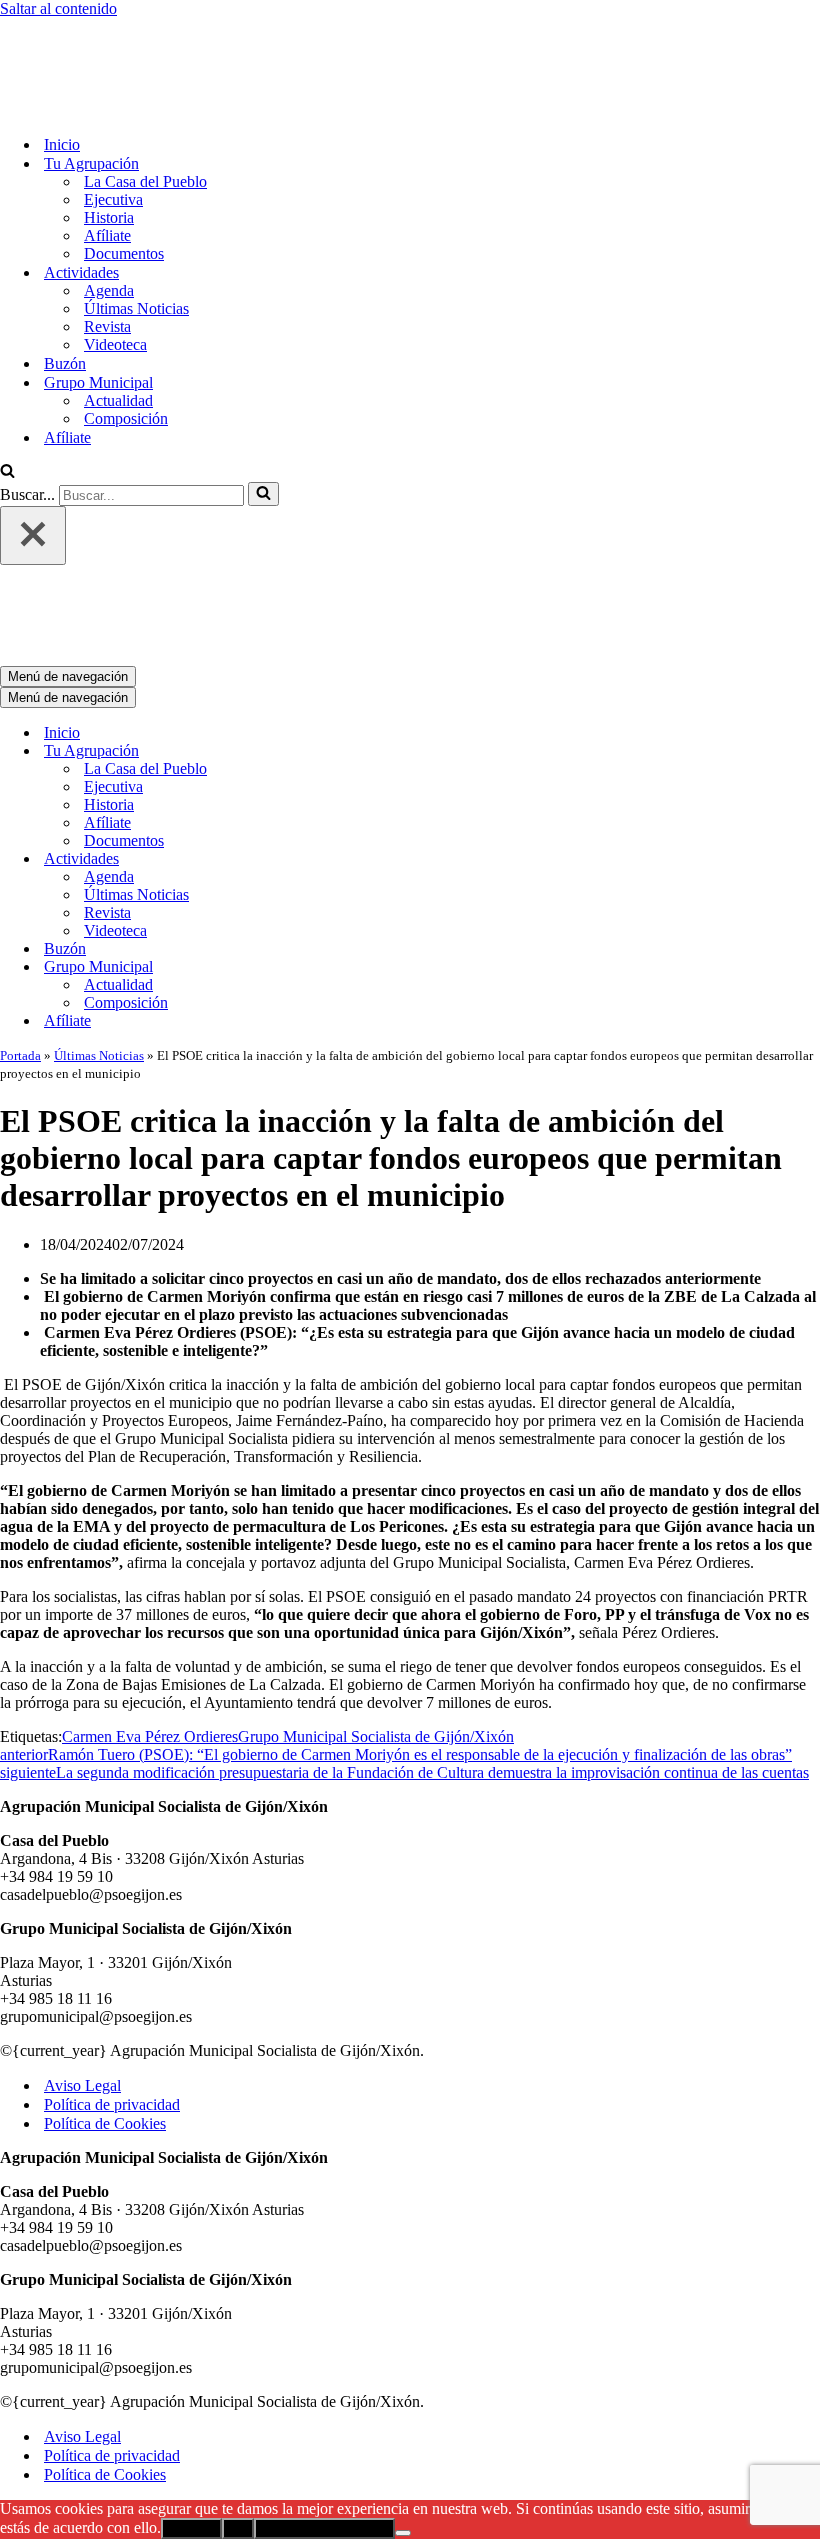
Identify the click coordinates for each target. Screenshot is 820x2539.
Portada (20, 889)
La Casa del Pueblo (145, 98)
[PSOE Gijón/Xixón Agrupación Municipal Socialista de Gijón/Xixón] (70, 26)
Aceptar (191, 2362)
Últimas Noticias (136, 225)
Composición (126, 335)
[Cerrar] (33, 452)
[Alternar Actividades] (350, 693)
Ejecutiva (113, 116)
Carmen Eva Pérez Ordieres (150, 1570)
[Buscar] (7, 389)
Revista (107, 243)
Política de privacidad (112, 1938)
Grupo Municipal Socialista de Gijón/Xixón (376, 1570)
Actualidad (118, 317)
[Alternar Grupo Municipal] (350, 801)
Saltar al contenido (58, 8)
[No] (403, 2367)
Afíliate (107, 152)
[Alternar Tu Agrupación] (350, 585)
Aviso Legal (82, 1919)
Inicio (62, 61)
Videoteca (115, 261)
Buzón (65, 280)
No (238, 2362)
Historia (109, 134)
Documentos (124, 170)
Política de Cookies (105, 1957)
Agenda (109, 207)
